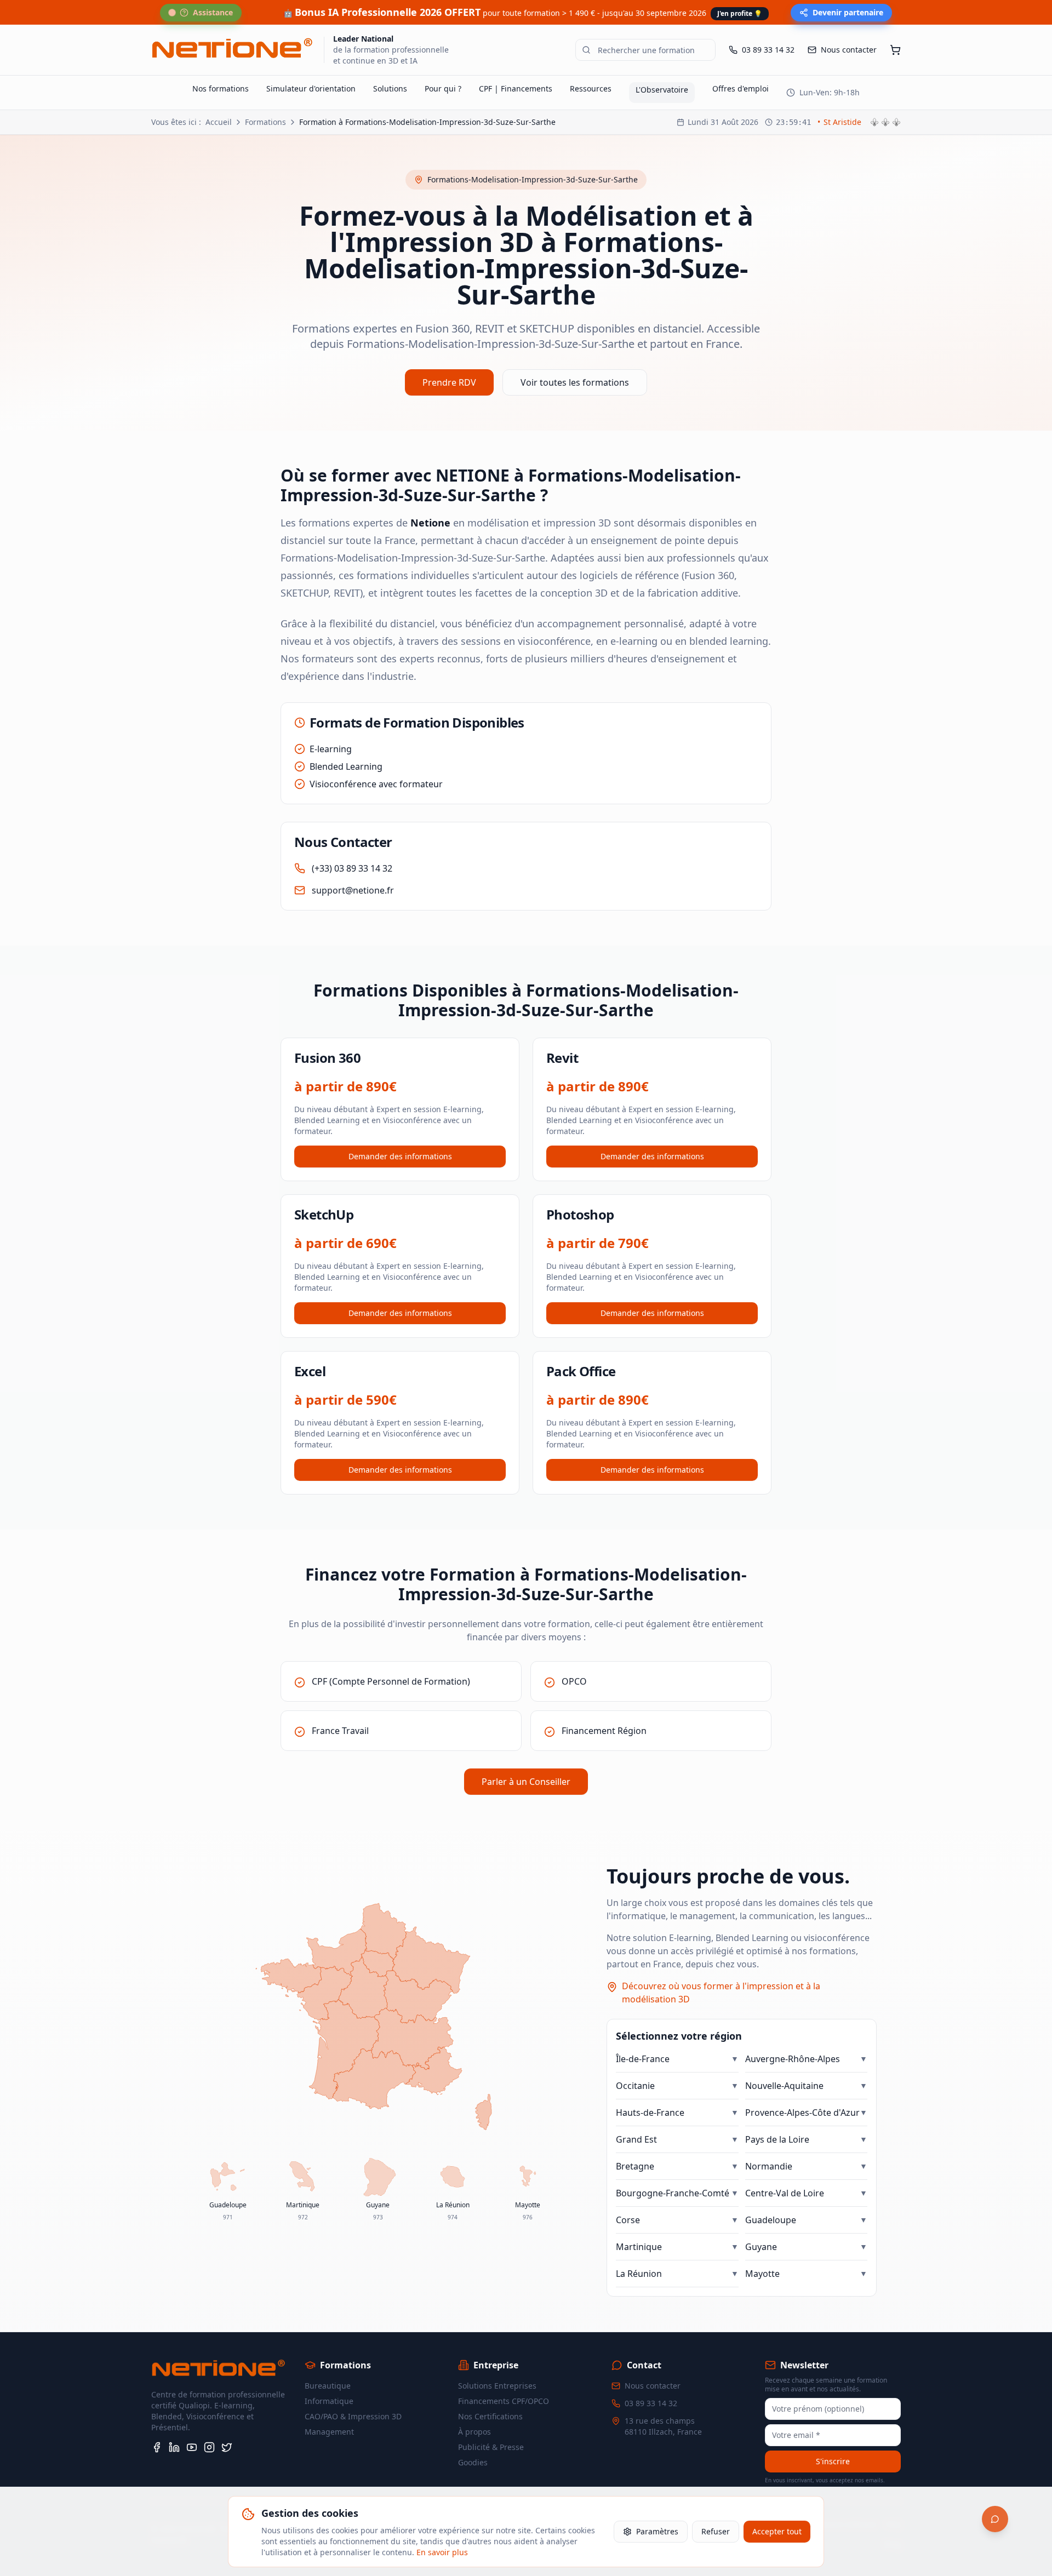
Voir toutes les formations (575, 382)
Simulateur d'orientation (311, 88)
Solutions (390, 88)
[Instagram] (209, 2447)
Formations (265, 122)
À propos (474, 2432)
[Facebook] (157, 2447)
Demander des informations (400, 1156)
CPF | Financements (516, 88)
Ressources (591, 88)
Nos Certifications (490, 2416)
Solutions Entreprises (497, 2386)
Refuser (716, 2531)
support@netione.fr (353, 890)
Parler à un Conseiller (526, 1782)
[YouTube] (192, 2447)
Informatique (329, 2401)
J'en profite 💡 (740, 13)
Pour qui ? (443, 88)
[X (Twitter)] (227, 2447)
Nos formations (221, 88)
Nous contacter (653, 2386)
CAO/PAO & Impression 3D (353, 2416)
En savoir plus (442, 2552)
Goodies (473, 2462)
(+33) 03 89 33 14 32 (352, 868)
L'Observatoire (662, 90)
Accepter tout (777, 2531)
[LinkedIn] (174, 2447)
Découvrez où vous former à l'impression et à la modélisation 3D (721, 1993)
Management (329, 2432)
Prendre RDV (449, 382)
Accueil (219, 122)
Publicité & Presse (491, 2447)
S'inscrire (833, 2461)
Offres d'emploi (741, 88)
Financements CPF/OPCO (504, 2401)
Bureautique (328, 2386)
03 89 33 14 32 (651, 2403)
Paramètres (657, 2531)
